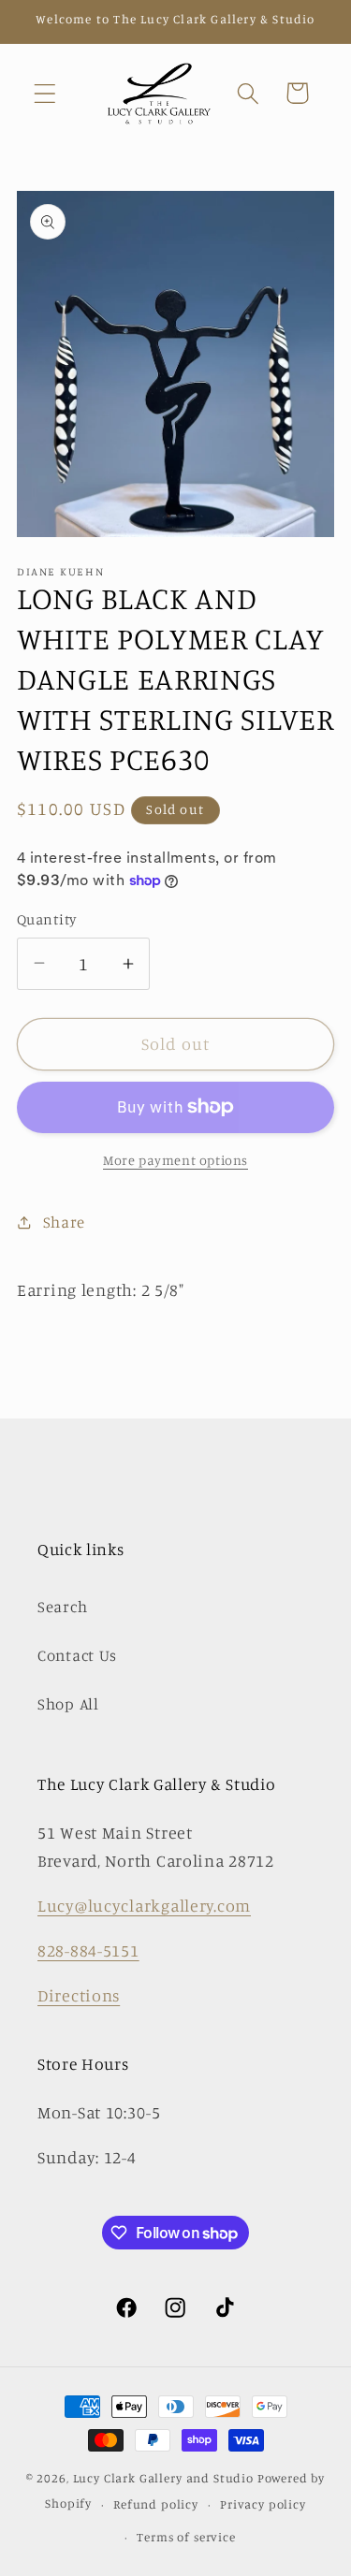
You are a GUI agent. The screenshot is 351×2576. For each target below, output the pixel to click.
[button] (45, 93)
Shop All (68, 1704)
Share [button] (64, 1222)
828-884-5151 (88, 1950)
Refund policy (156, 2504)
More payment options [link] (175, 1160)
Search (62, 1607)
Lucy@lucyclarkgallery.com (144, 1905)
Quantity (47, 919)
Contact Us (77, 1655)
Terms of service (186, 2537)
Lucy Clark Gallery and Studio (163, 2478)
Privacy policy (263, 2504)
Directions (79, 1995)
